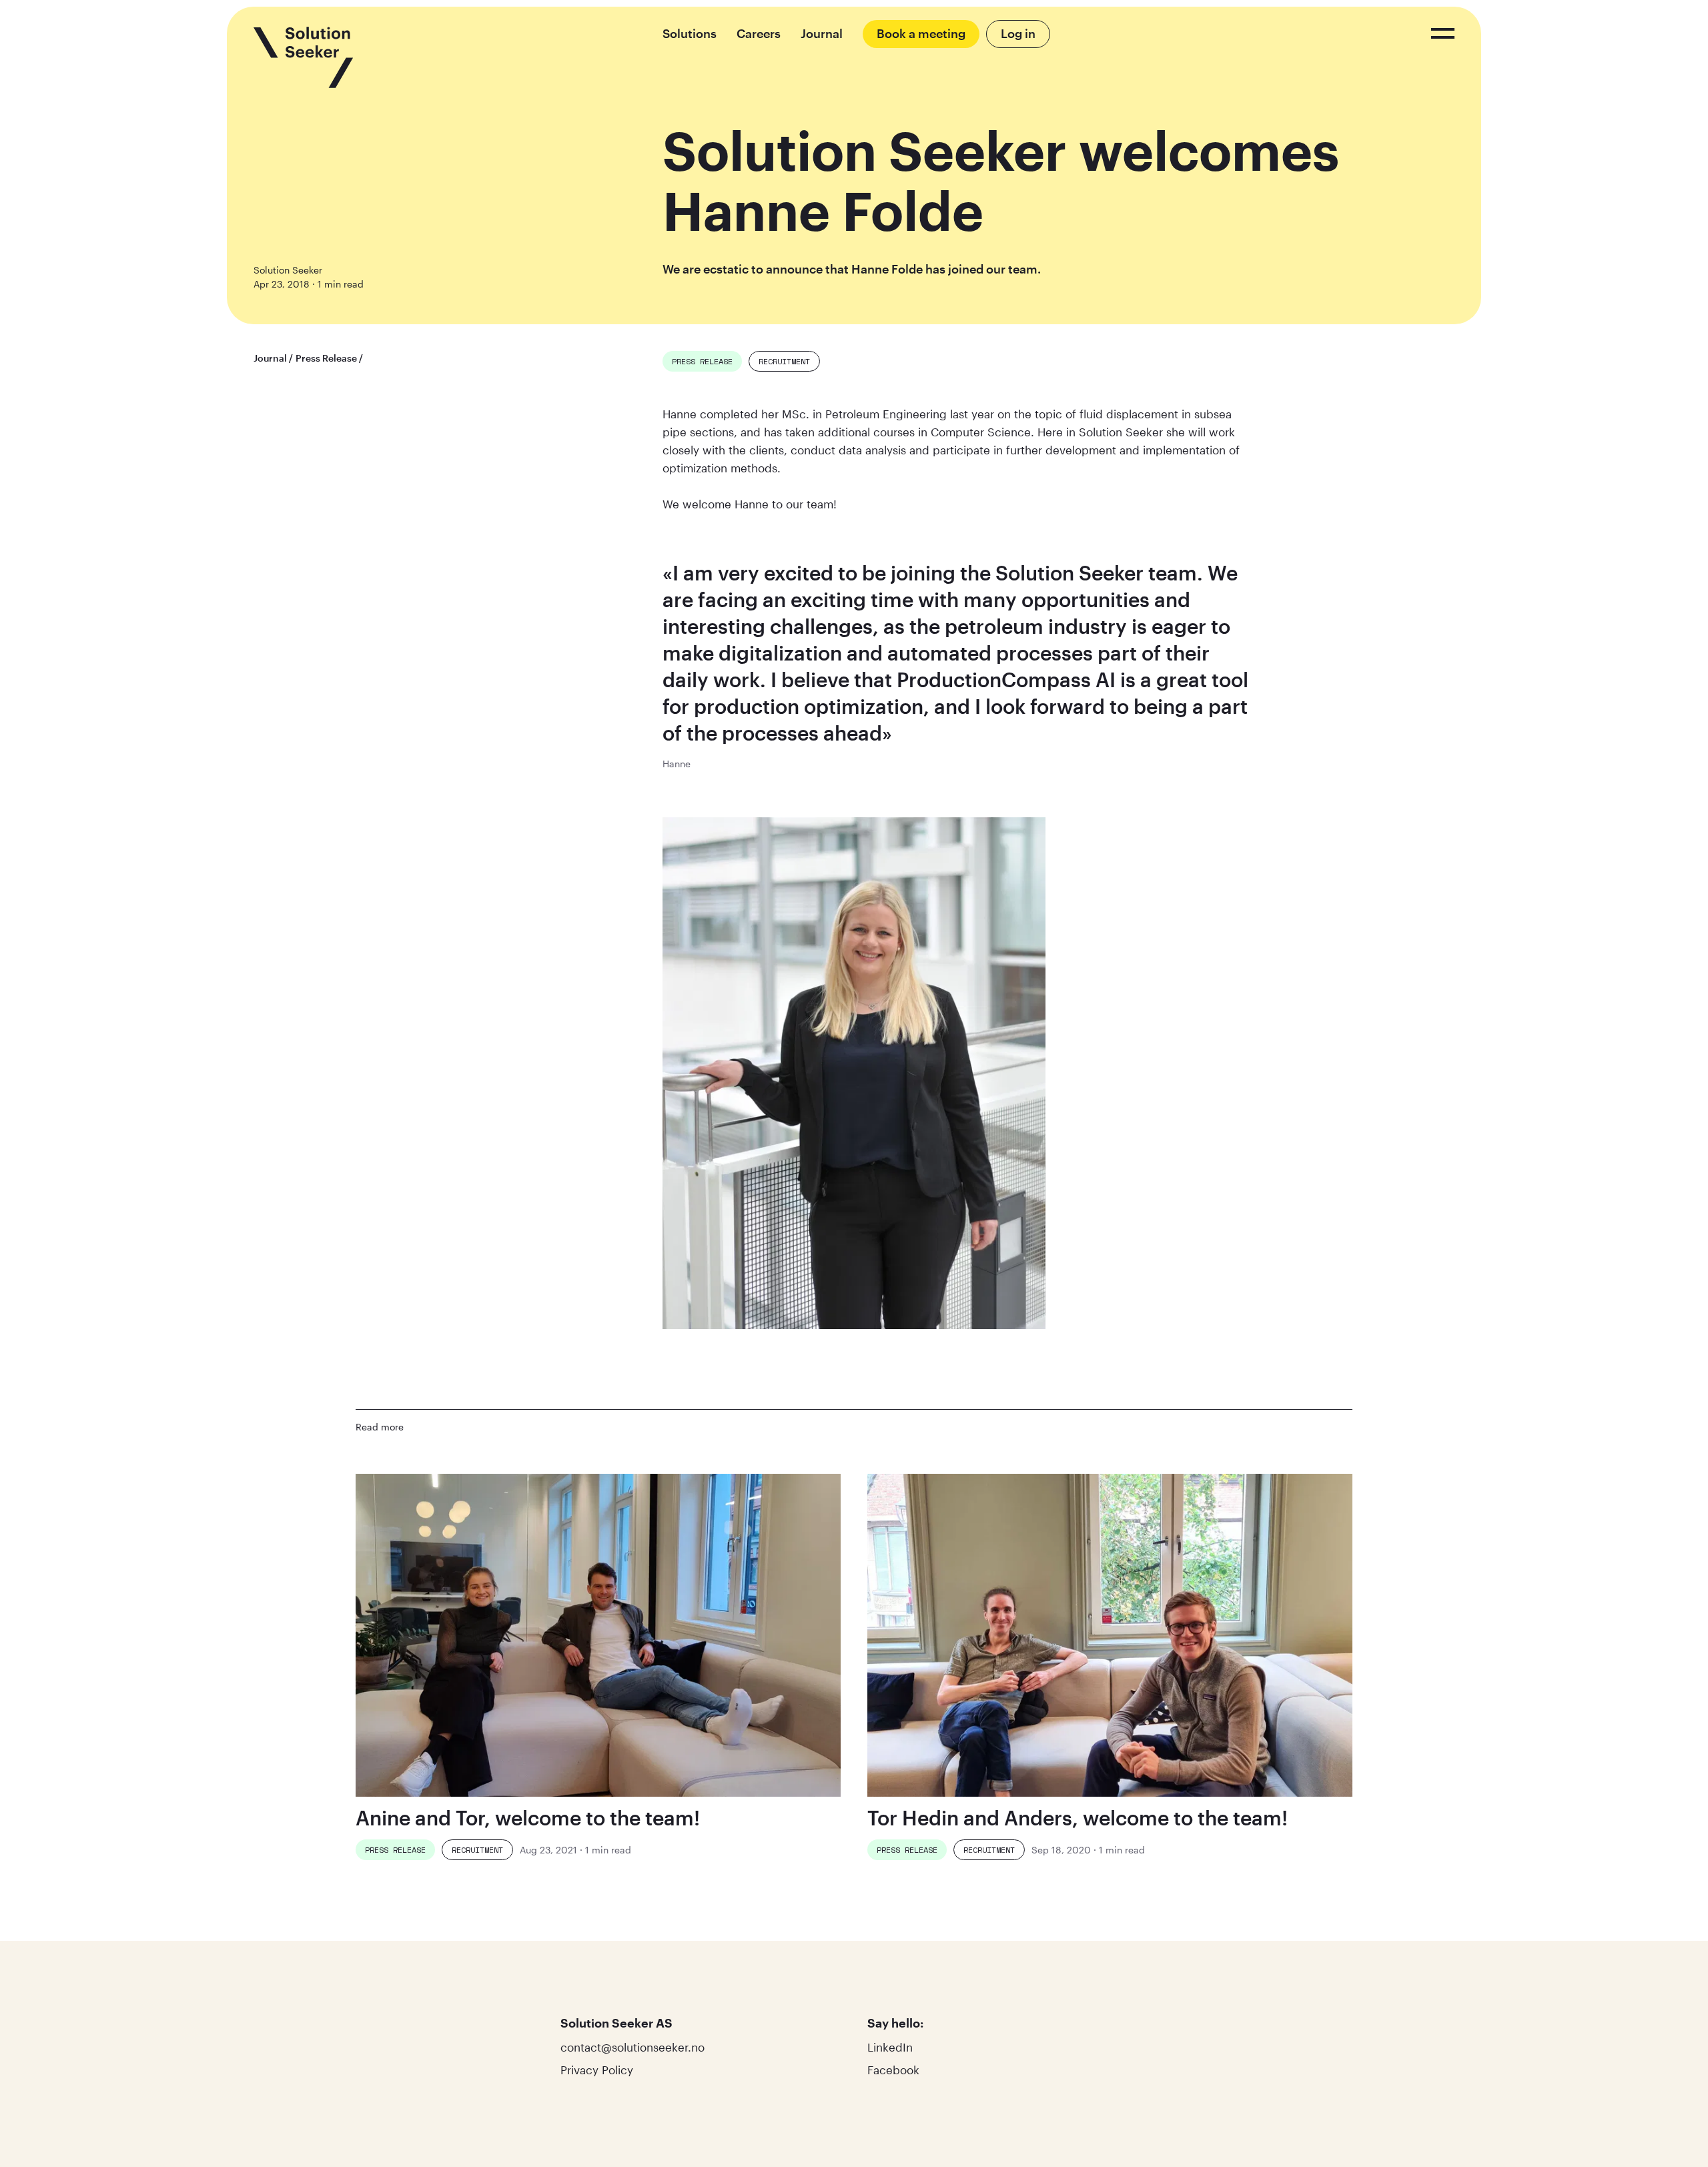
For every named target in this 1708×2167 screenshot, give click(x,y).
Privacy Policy (597, 2070)
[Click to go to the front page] (304, 57)
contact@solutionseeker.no (632, 2047)
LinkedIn (890, 2047)
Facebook (893, 2070)
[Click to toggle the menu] (1443, 33)
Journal (822, 33)
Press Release (326, 358)
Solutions (690, 33)
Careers (759, 33)
